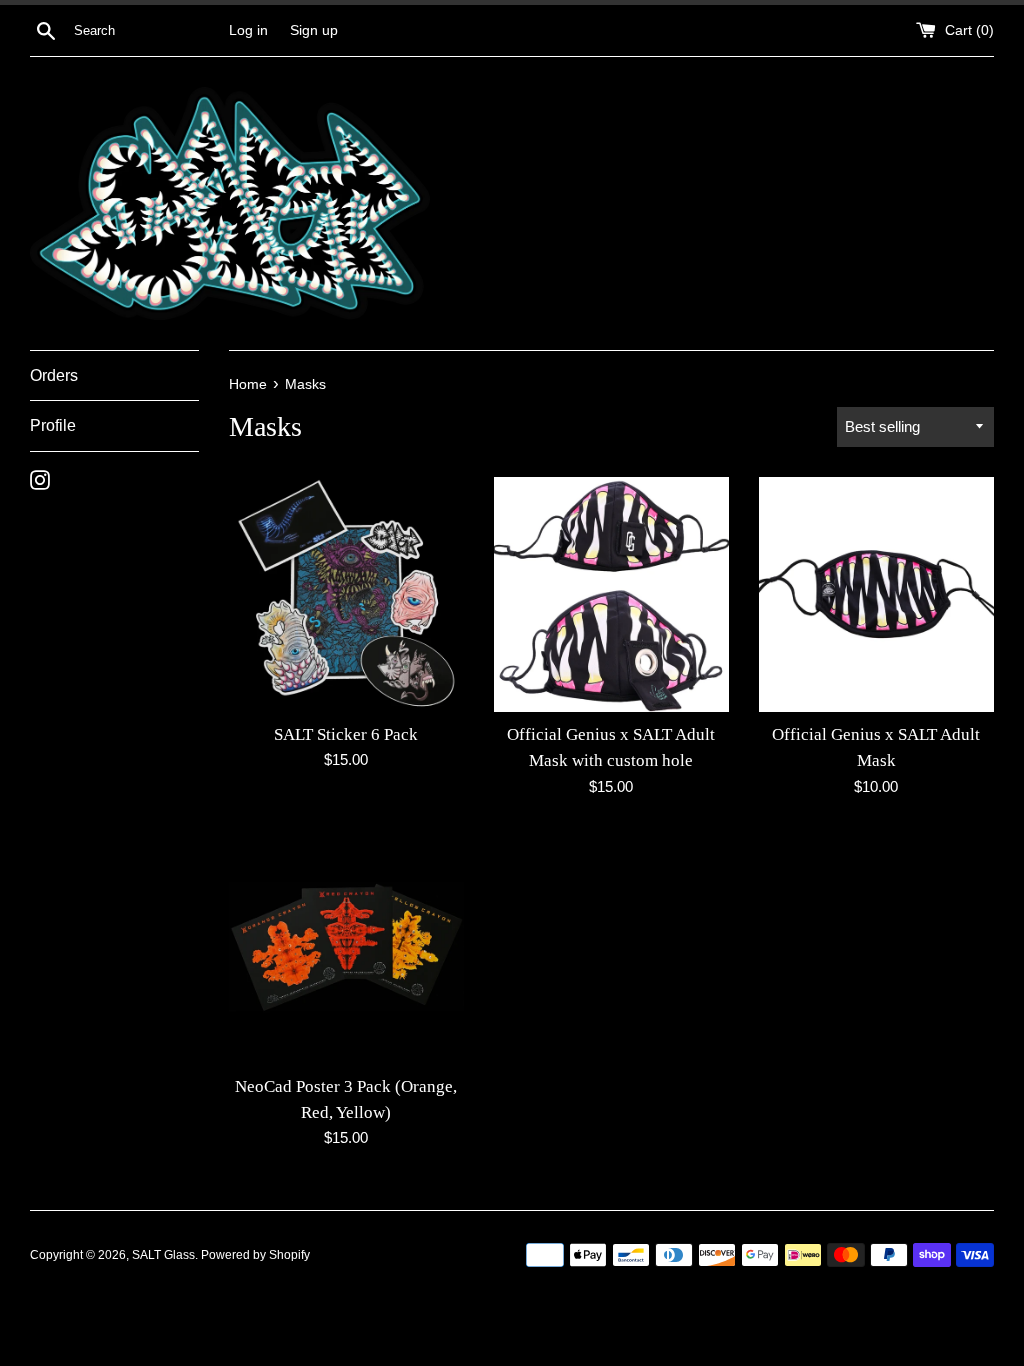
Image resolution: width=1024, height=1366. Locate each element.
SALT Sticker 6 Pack (346, 734)
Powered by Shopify (255, 1255)
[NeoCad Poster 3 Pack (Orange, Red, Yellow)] (346, 946)
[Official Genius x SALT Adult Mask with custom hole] (611, 594)
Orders (54, 375)
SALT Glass (163, 1255)
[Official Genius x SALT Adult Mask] (876, 594)
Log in (248, 30)
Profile (53, 425)
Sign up (314, 30)
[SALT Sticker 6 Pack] (346, 594)
